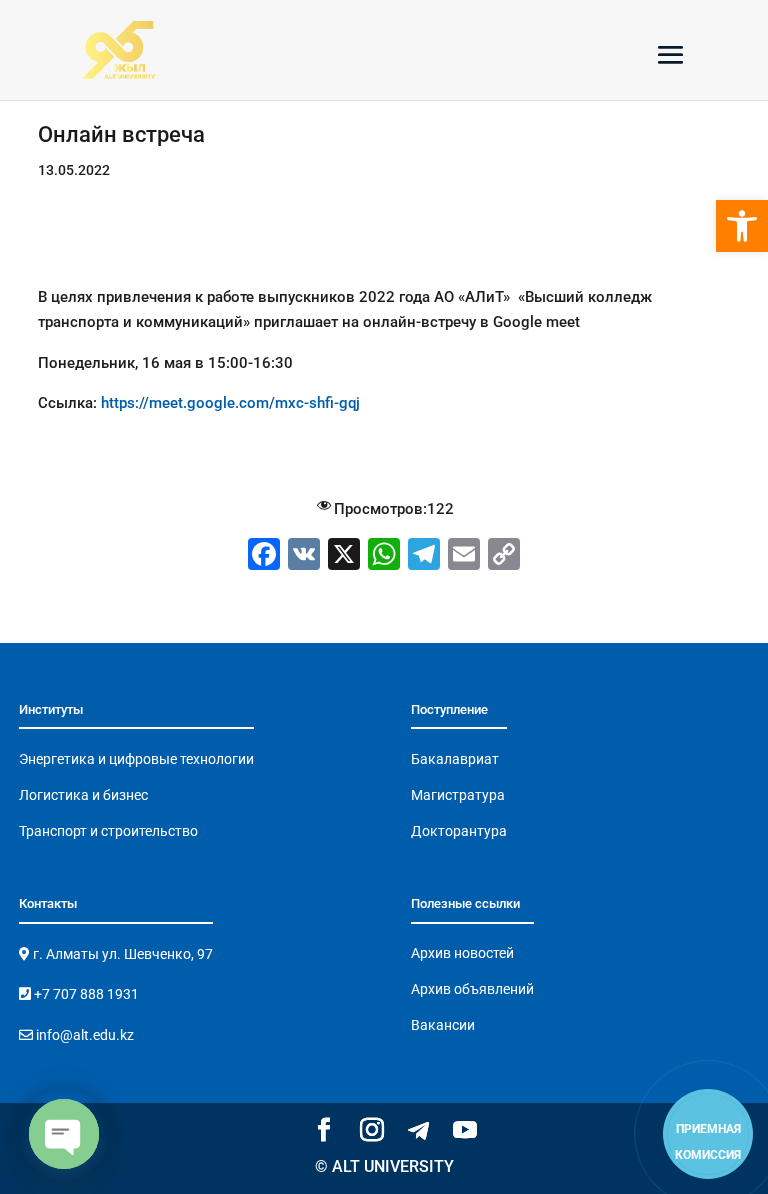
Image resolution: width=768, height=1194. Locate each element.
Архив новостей (462, 953)
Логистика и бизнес (83, 795)
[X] (344, 556)
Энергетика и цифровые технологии (136, 759)
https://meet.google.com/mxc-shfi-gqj (230, 403)
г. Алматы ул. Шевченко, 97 (121, 954)
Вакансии (443, 1025)
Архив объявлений (472, 989)
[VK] (304, 556)
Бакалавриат (455, 759)
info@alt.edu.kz (83, 1035)
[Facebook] (264, 556)
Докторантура (459, 831)
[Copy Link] (504, 556)
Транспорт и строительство (108, 831)
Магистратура (458, 795)
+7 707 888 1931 (85, 994)
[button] (742, 226)
